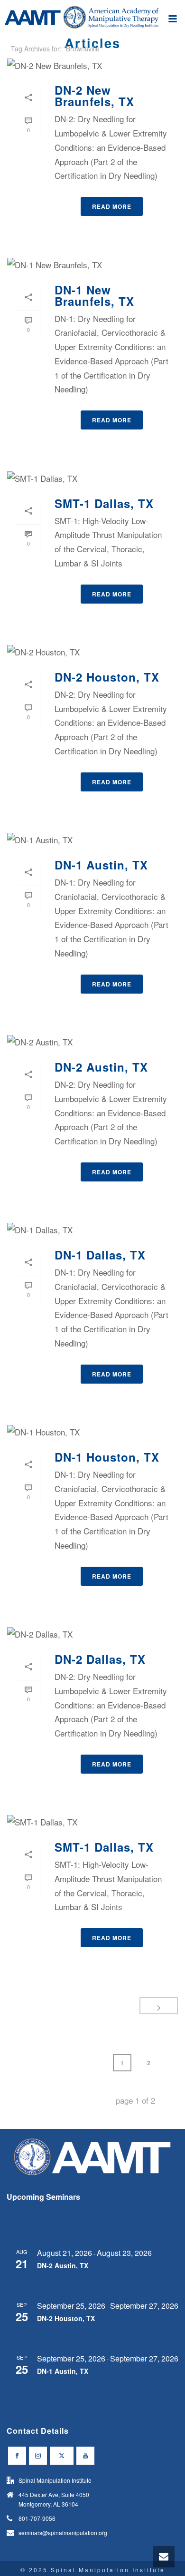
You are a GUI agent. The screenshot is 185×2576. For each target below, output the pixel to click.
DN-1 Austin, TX (101, 865)
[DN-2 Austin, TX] (92, 1042)
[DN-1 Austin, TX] (92, 839)
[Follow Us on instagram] (38, 2456)
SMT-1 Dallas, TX (104, 503)
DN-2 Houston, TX (107, 677)
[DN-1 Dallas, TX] (92, 1229)
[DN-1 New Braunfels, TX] (92, 264)
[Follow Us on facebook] (17, 2456)
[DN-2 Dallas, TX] (92, 1634)
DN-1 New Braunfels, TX (94, 295)
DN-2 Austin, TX (101, 1067)
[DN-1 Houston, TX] (92, 1432)
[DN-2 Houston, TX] (92, 652)
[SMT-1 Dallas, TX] (92, 478)
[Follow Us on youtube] (85, 2456)
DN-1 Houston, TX (107, 1457)
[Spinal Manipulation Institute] (92, 21)
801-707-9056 (37, 2518)
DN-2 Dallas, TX (100, 1659)
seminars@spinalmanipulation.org (63, 2532)
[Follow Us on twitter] (62, 2456)
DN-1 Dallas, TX (100, 1255)
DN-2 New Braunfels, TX (94, 96)
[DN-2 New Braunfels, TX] (92, 65)
